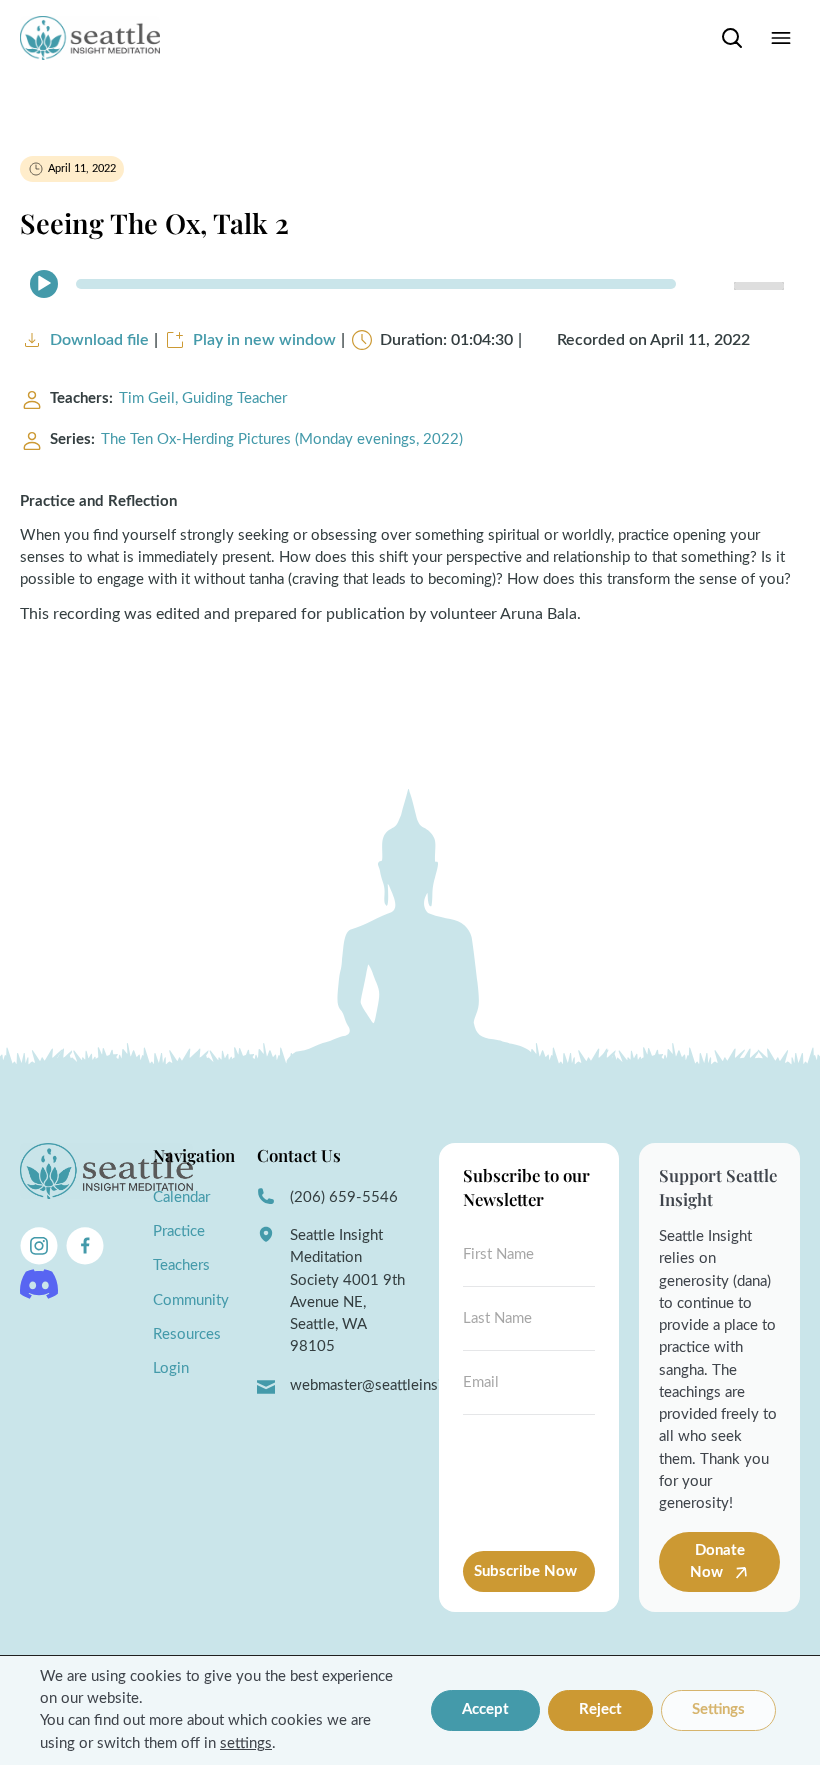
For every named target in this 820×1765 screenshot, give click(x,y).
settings (246, 1743)
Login (171, 1368)
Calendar (181, 1197)
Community (191, 1300)
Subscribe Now (525, 1571)
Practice (179, 1231)
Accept (485, 1709)
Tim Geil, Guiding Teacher (203, 398)
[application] (410, 284)
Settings (718, 1709)
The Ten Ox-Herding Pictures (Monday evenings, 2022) (282, 439)
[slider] (762, 284)
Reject (600, 1709)
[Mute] (710, 284)
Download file (99, 340)
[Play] (44, 284)
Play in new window (264, 340)
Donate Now (717, 1561)
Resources (187, 1334)
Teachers (181, 1265)
